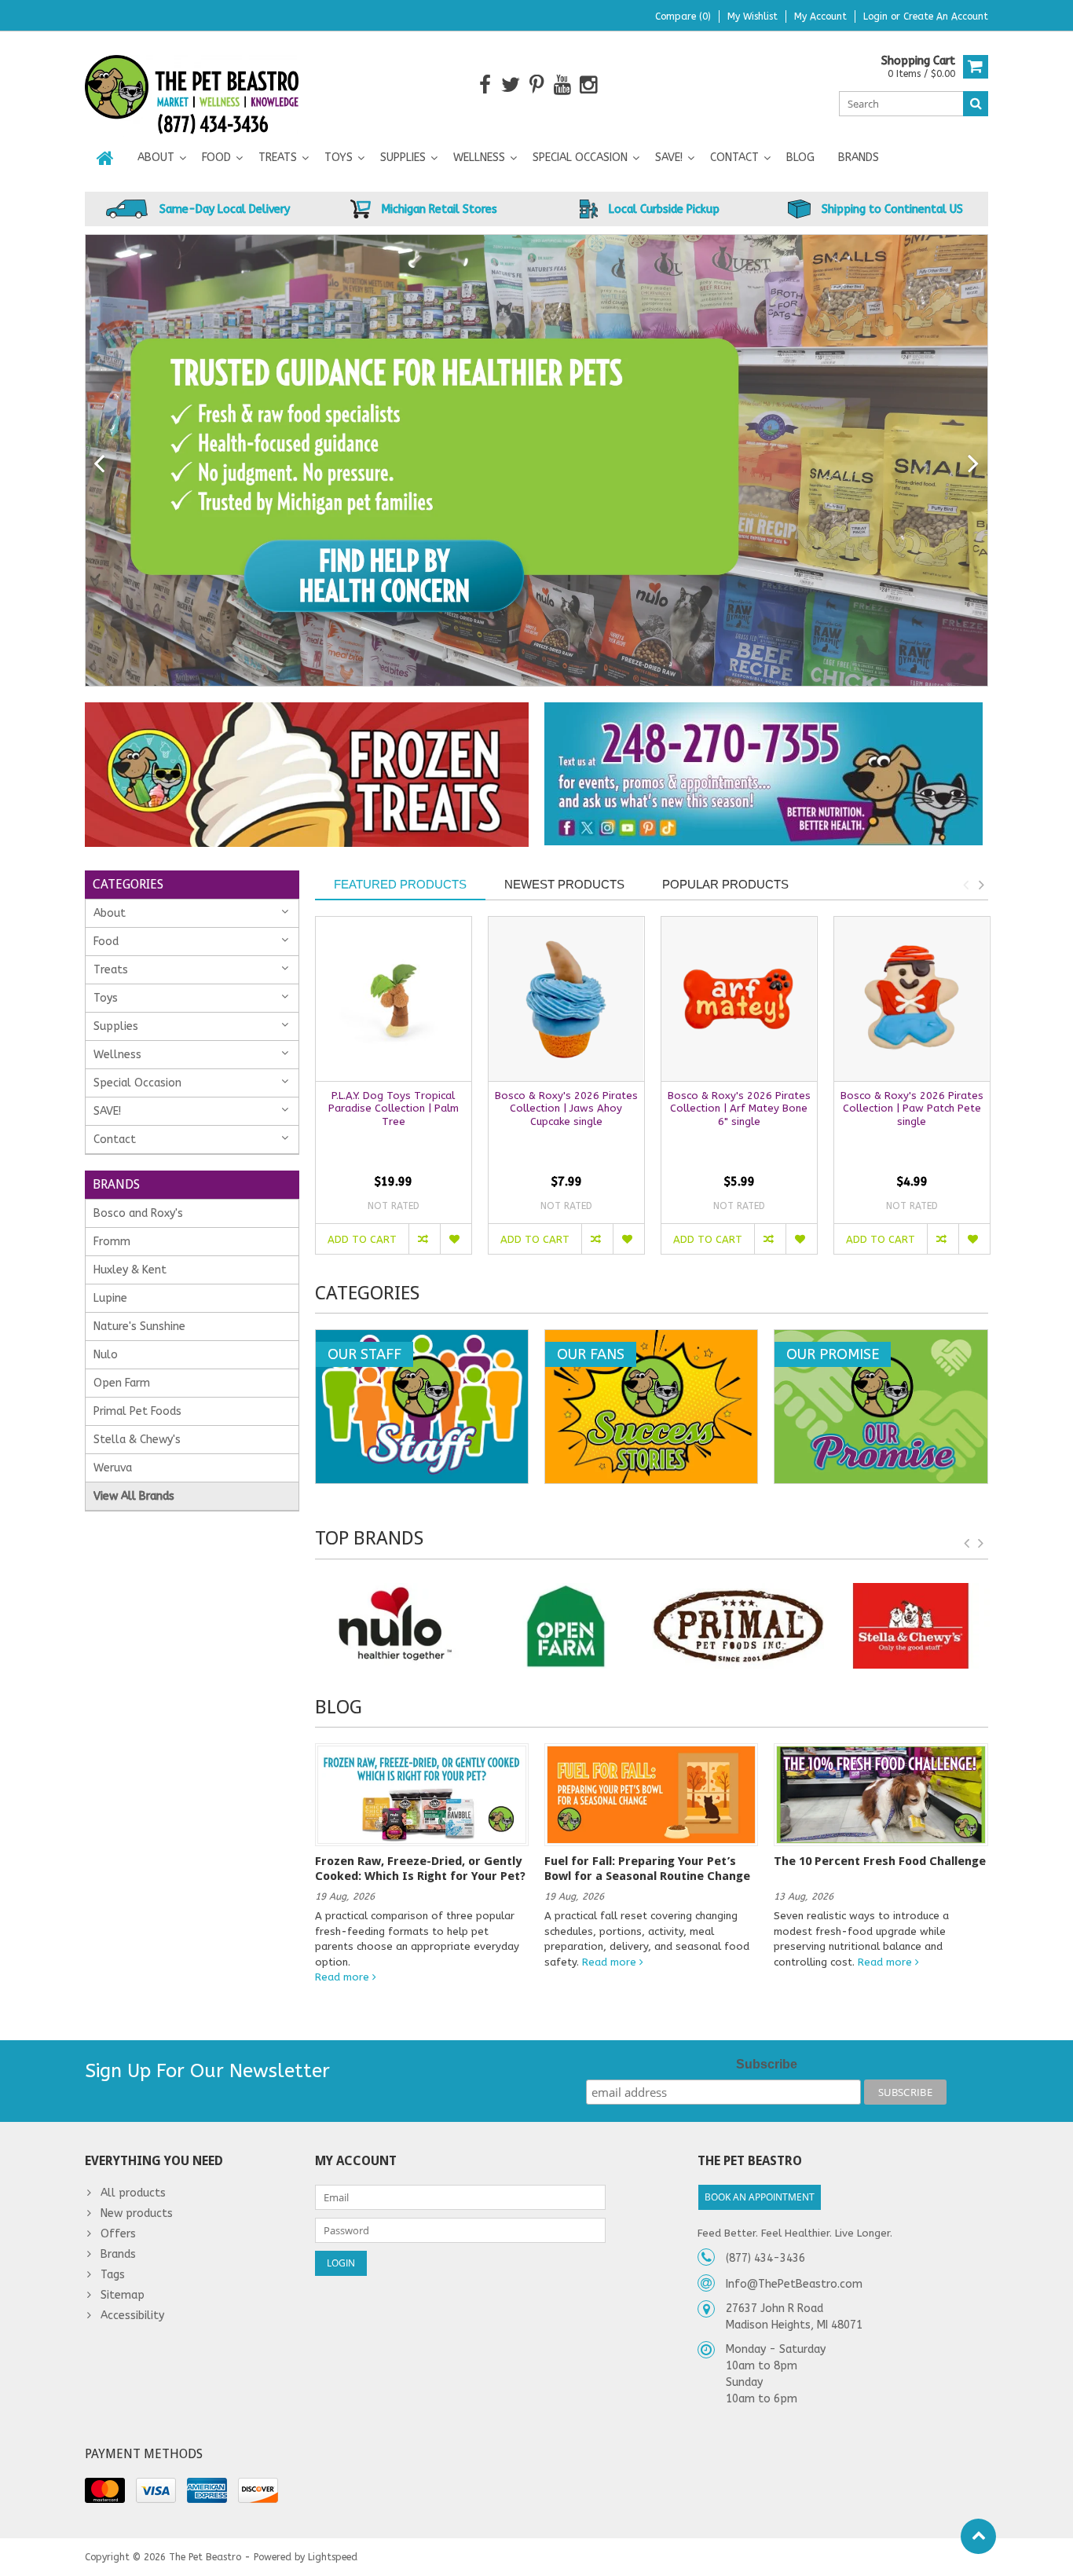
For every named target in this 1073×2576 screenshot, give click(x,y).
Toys (339, 158)
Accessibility (132, 2316)
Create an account (946, 16)
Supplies (403, 158)
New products (137, 2213)
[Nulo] (394, 1626)
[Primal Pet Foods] (738, 1626)
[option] (394, 1093)
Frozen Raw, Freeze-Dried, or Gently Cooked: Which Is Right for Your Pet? (420, 1868)
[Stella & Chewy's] (910, 1626)
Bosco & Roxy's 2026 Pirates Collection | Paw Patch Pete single (912, 1109)
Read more (344, 1977)
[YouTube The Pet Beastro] (563, 85)
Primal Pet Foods (137, 1411)
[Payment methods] (105, 2490)
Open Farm (122, 1383)
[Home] (105, 158)
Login (877, 16)
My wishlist (753, 16)
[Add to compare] (424, 1239)
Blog (800, 158)
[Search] (976, 104)
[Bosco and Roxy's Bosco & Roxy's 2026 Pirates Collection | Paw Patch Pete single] (912, 999)
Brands (859, 158)
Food (216, 158)
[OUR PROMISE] (881, 1338)
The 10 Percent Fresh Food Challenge (880, 1861)
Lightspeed (333, 2557)
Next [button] (981, 885)
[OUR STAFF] (422, 1338)
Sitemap (123, 2295)
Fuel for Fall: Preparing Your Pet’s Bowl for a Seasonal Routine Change (647, 1868)
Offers (118, 2234)
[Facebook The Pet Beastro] (485, 85)
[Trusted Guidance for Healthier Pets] (536, 460)
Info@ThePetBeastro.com (794, 2284)
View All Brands (134, 1496)
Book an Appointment (760, 2197)
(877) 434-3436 (765, 2258)
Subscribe (767, 2064)
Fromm (112, 1242)
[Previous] (99, 464)
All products (133, 2193)
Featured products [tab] (400, 884)
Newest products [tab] (564, 884)
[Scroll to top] (978, 2536)
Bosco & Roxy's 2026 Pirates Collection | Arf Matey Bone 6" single (739, 1109)
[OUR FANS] (651, 1338)
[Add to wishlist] (456, 1239)
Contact (734, 158)
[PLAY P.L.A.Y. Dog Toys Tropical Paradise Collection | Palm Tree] (394, 999)
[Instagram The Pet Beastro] (589, 85)
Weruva (113, 1468)
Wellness (479, 158)
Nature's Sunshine (139, 1326)
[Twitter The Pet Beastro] (511, 85)
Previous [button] (965, 885)
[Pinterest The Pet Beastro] (537, 85)
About (156, 158)
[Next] (974, 464)
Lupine (110, 1298)
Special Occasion (580, 158)
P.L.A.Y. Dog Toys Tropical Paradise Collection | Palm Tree (394, 1109)
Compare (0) (683, 16)
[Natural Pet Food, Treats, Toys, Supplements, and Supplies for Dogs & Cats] (192, 84)
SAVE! (669, 158)
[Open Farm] (566, 1626)
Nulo (106, 1355)
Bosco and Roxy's (138, 1213)
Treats (278, 158)
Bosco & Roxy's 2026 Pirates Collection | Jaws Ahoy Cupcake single (566, 1109)
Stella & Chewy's (137, 1440)
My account (820, 16)
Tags (113, 2275)
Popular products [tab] (725, 884)
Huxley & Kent (130, 1270)
